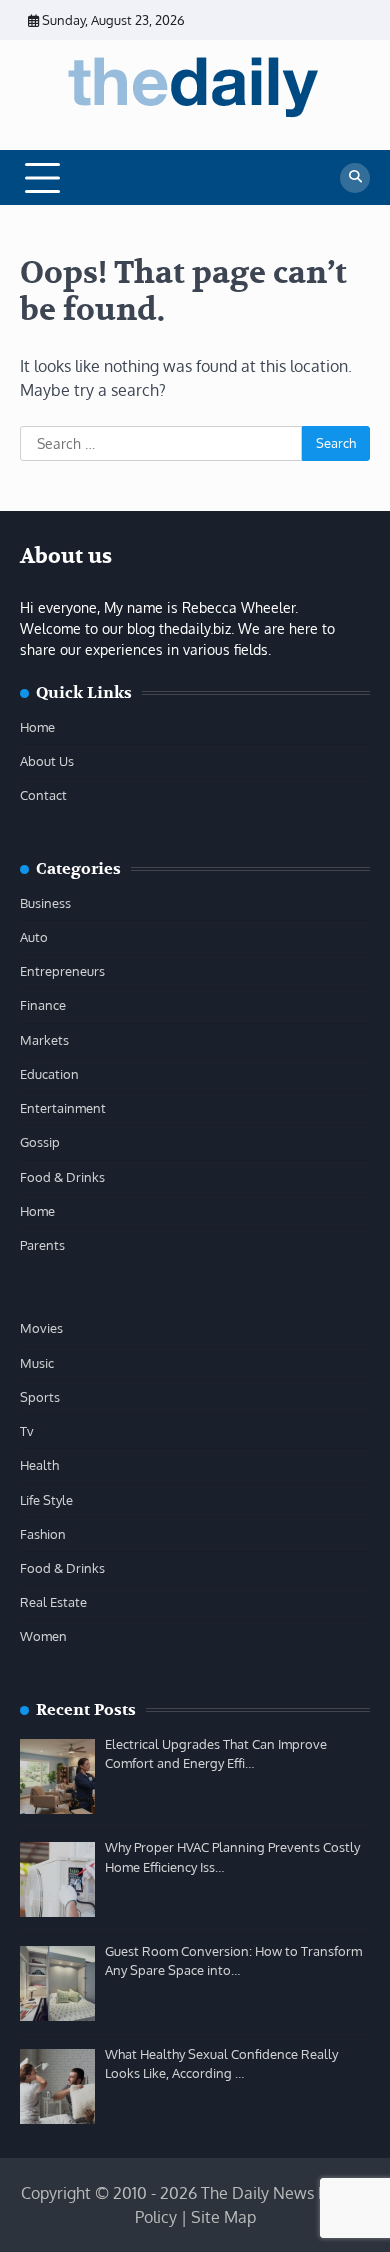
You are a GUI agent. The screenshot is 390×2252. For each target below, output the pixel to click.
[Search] (355, 178)
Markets (44, 1040)
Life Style (46, 1500)
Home (37, 727)
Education (49, 1074)
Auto (34, 937)
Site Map (223, 2217)
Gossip (40, 1142)
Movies (41, 1328)
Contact (43, 795)
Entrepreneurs (62, 971)
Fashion (43, 1534)
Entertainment (63, 1108)
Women (43, 1636)
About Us (47, 761)
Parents (42, 1245)
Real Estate (53, 1602)
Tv (27, 1431)
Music (37, 1363)
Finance (43, 1005)
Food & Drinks (62, 1177)
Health (39, 1465)
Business (45, 903)
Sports (40, 1397)
